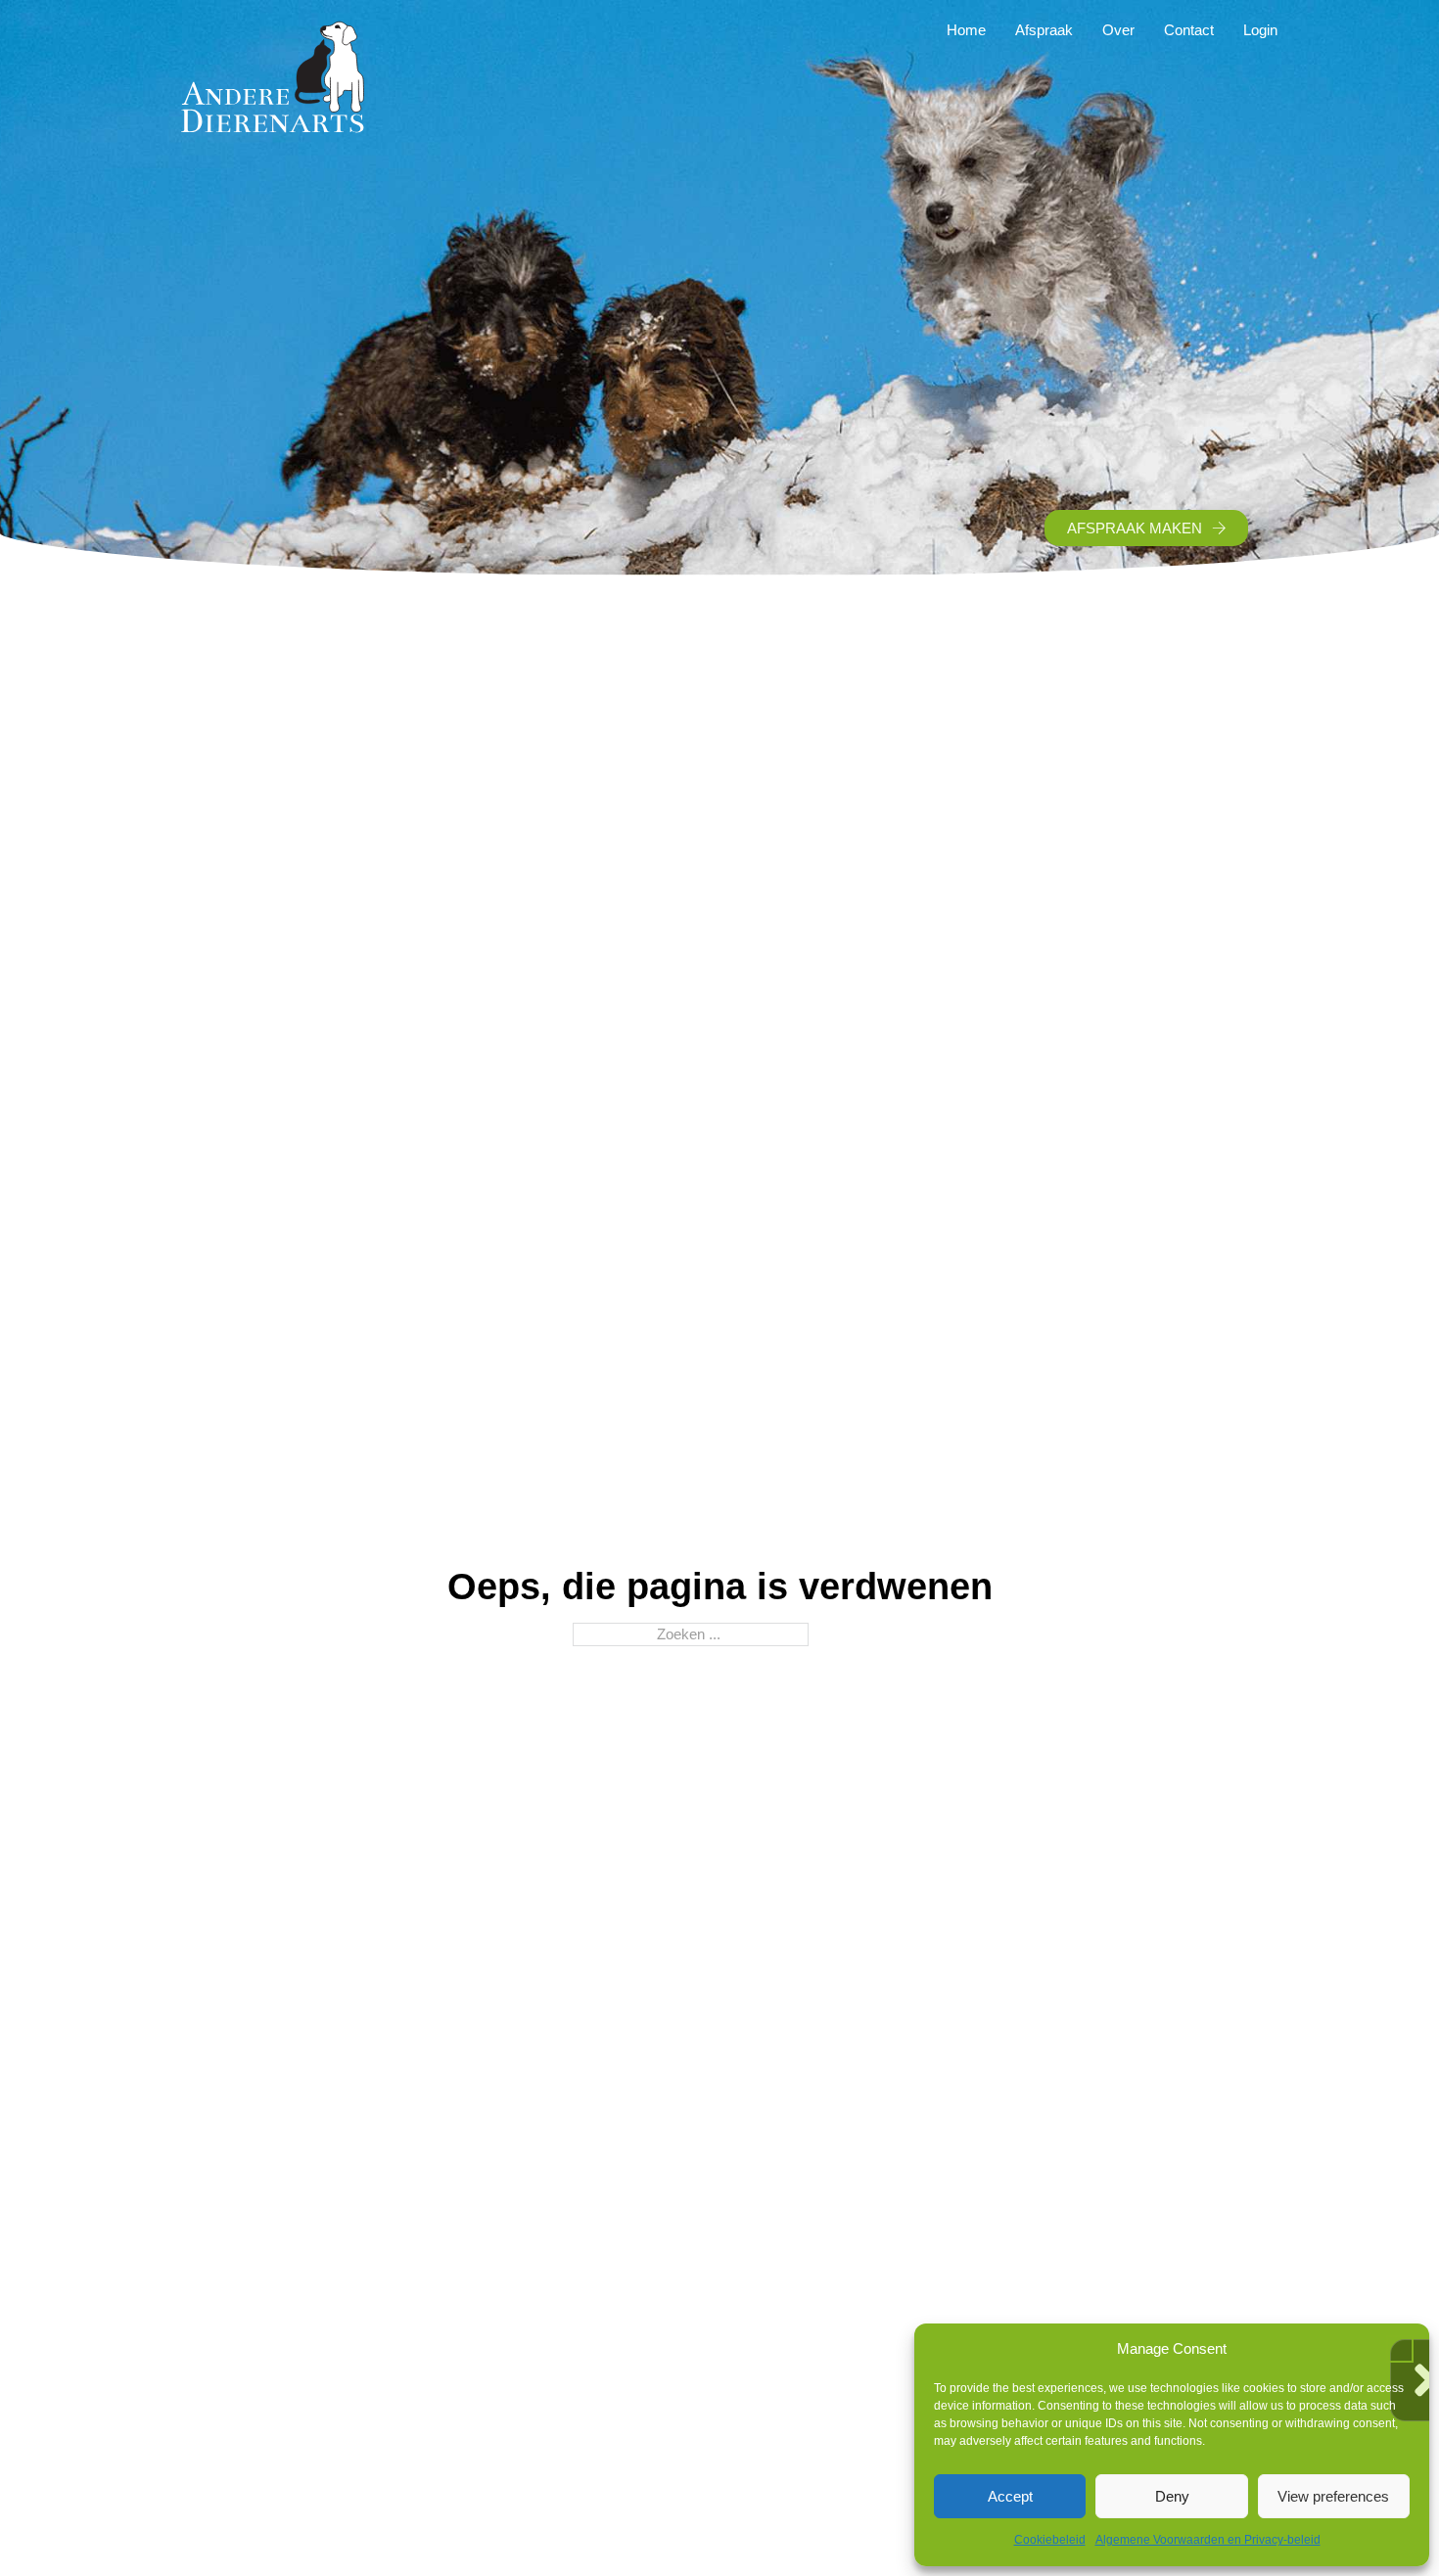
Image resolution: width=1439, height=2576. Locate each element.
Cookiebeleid (1050, 2540)
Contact (1189, 30)
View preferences (1333, 2496)
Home (966, 30)
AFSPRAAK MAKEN (1135, 528)
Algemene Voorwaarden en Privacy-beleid (1208, 2540)
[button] (1400, 2349)
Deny (1172, 2496)
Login (1260, 30)
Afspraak (1044, 30)
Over (1118, 30)
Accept (1010, 2496)
